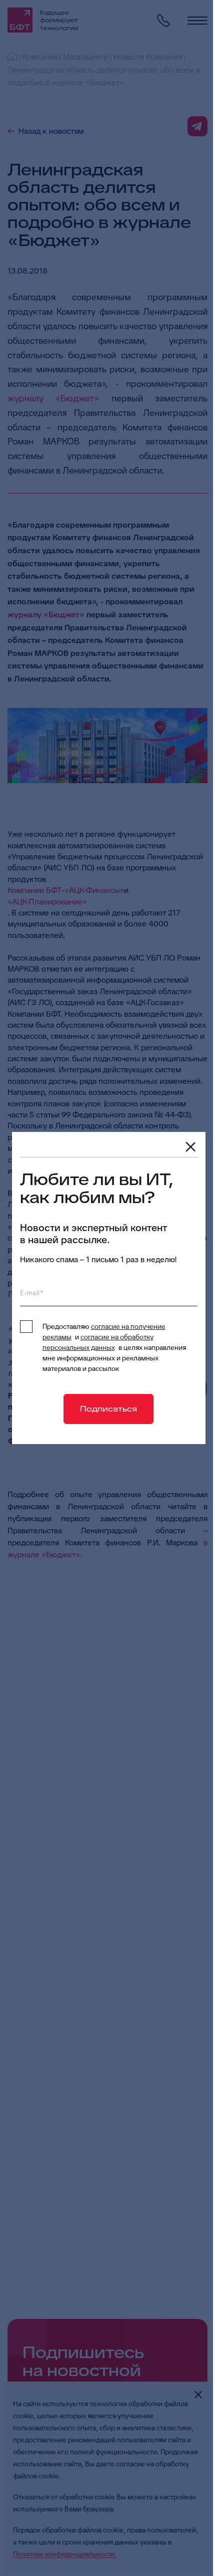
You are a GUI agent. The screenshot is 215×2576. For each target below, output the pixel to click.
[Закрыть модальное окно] (190, 1147)
